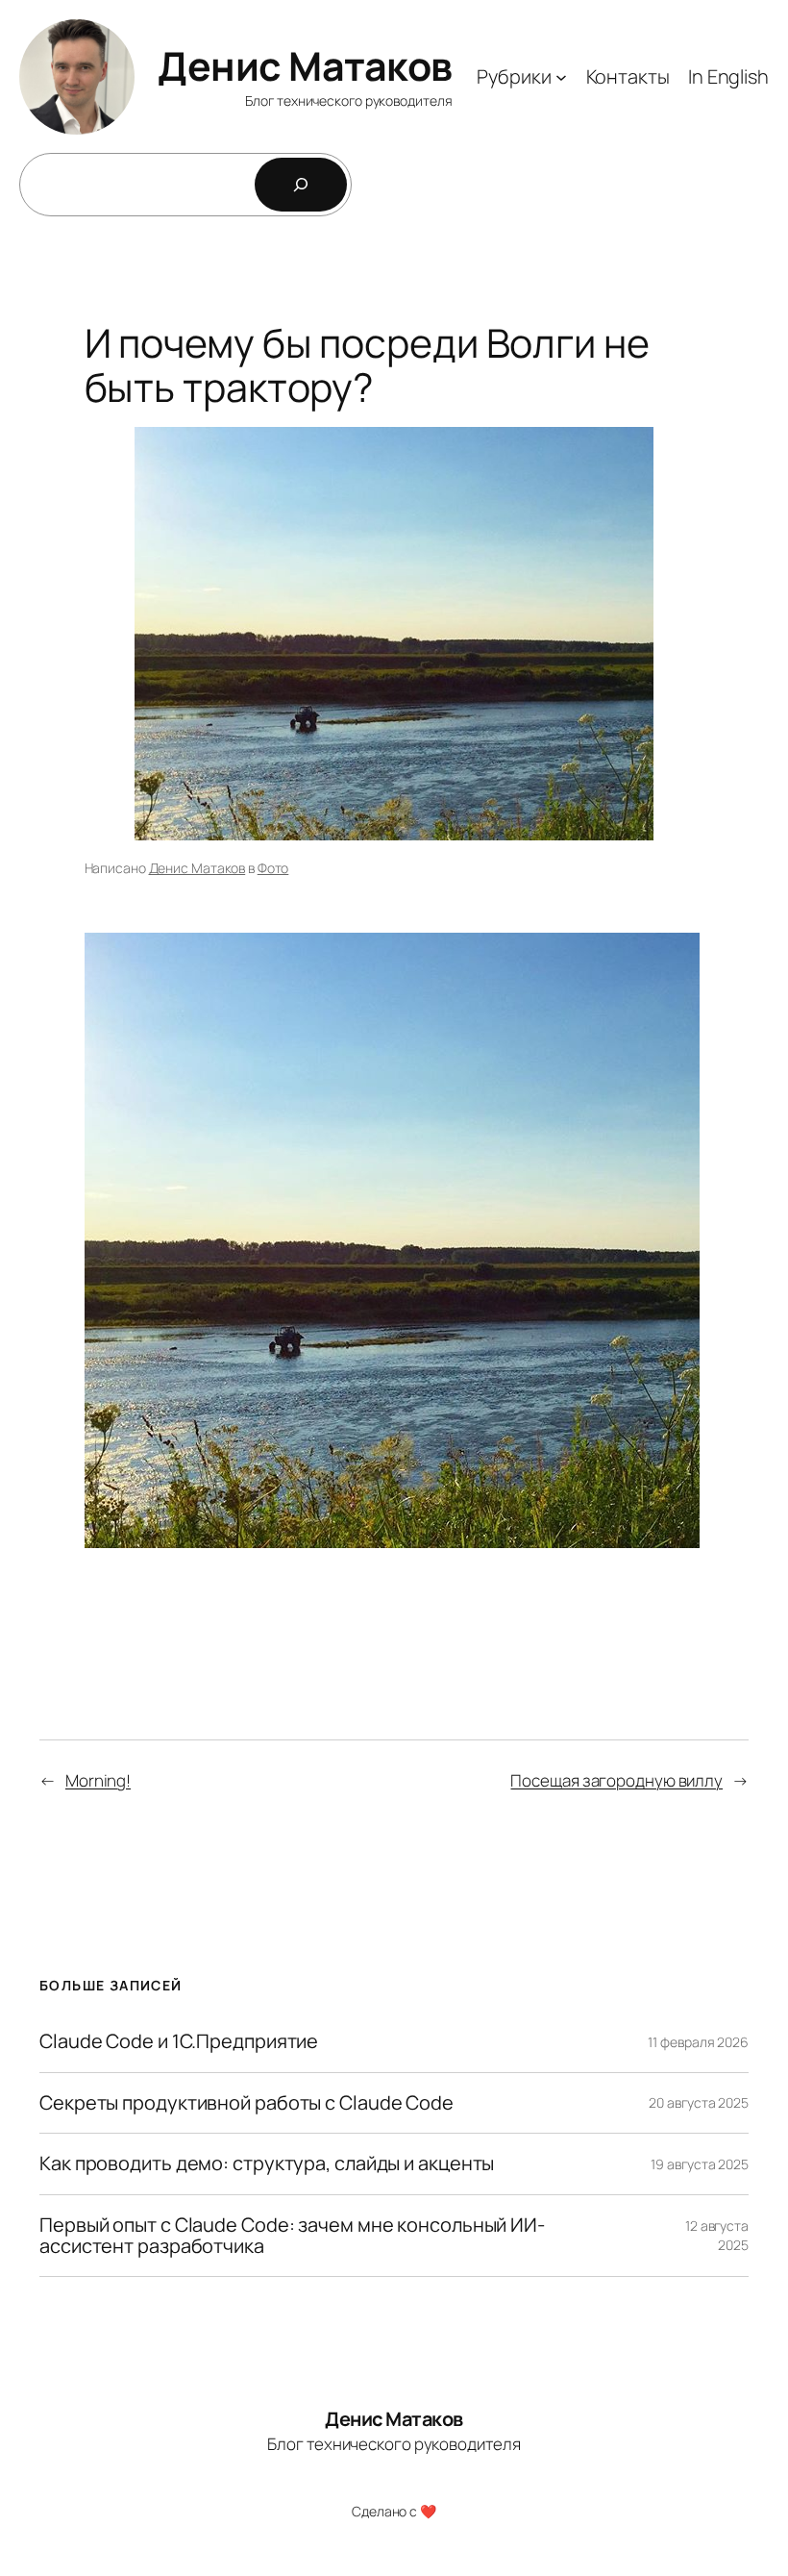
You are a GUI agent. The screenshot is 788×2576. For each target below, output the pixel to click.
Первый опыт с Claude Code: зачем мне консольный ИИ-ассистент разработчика (292, 2236)
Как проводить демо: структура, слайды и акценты (267, 2163)
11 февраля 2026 (698, 2042)
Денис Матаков (305, 65)
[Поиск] (301, 185)
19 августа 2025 (700, 2164)
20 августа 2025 (699, 2102)
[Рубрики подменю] (561, 77)
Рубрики (514, 76)
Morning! (98, 1780)
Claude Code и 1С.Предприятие (179, 2041)
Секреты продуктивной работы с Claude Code (246, 2103)
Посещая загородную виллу (616, 1780)
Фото (273, 868)
